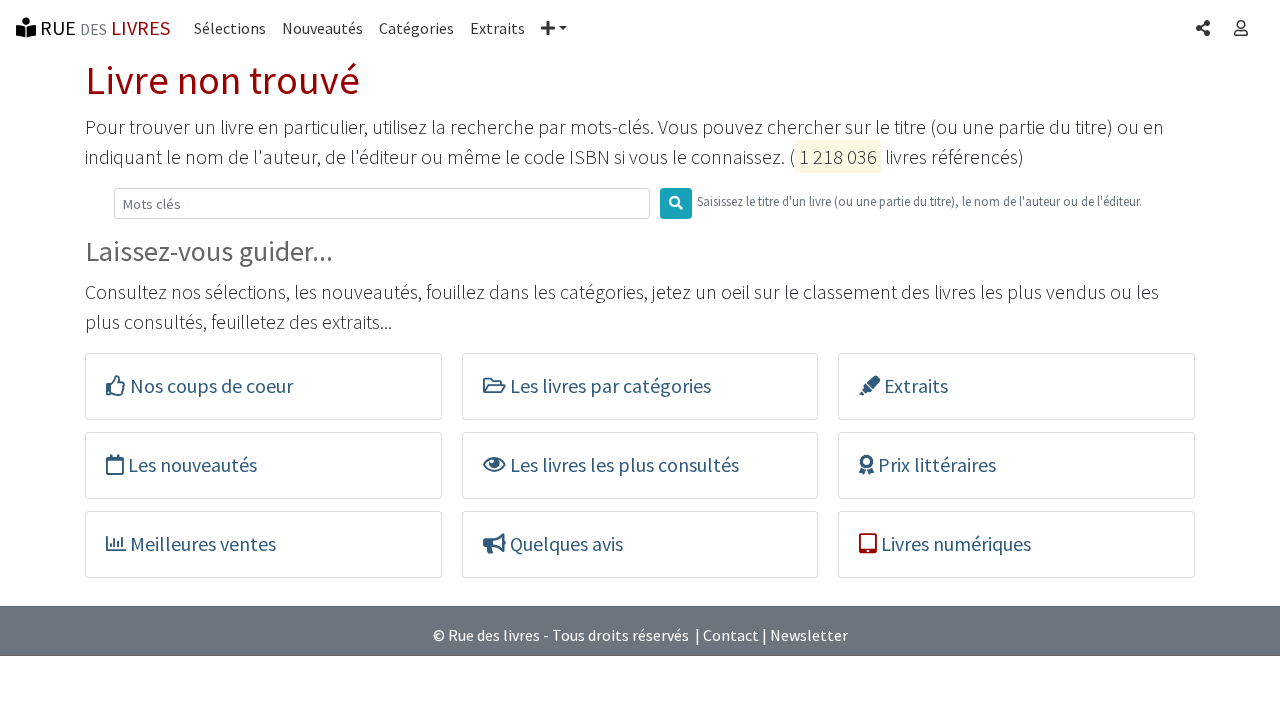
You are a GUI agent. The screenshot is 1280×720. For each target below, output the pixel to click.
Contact (731, 635)
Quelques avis (564, 543)
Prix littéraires (935, 464)
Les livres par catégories (608, 385)
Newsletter (809, 635)
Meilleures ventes (201, 543)
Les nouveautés (190, 464)
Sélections (230, 28)
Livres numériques (954, 543)
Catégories (416, 28)
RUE (103, 27)
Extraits (497, 28)
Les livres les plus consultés (622, 464)
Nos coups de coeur (209, 385)
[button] (554, 28)
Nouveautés (322, 28)
